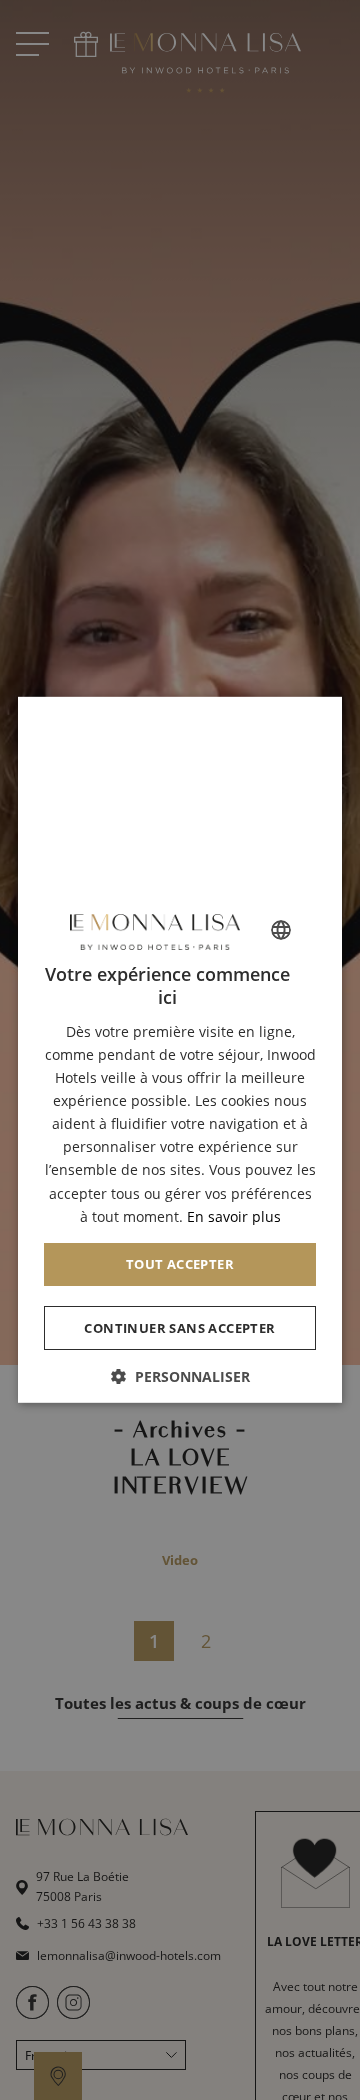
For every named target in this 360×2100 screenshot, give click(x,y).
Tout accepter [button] (180, 1263)
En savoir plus (234, 1215)
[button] (180, 1376)
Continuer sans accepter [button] (179, 1327)
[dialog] (180, 1050)
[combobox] (281, 930)
